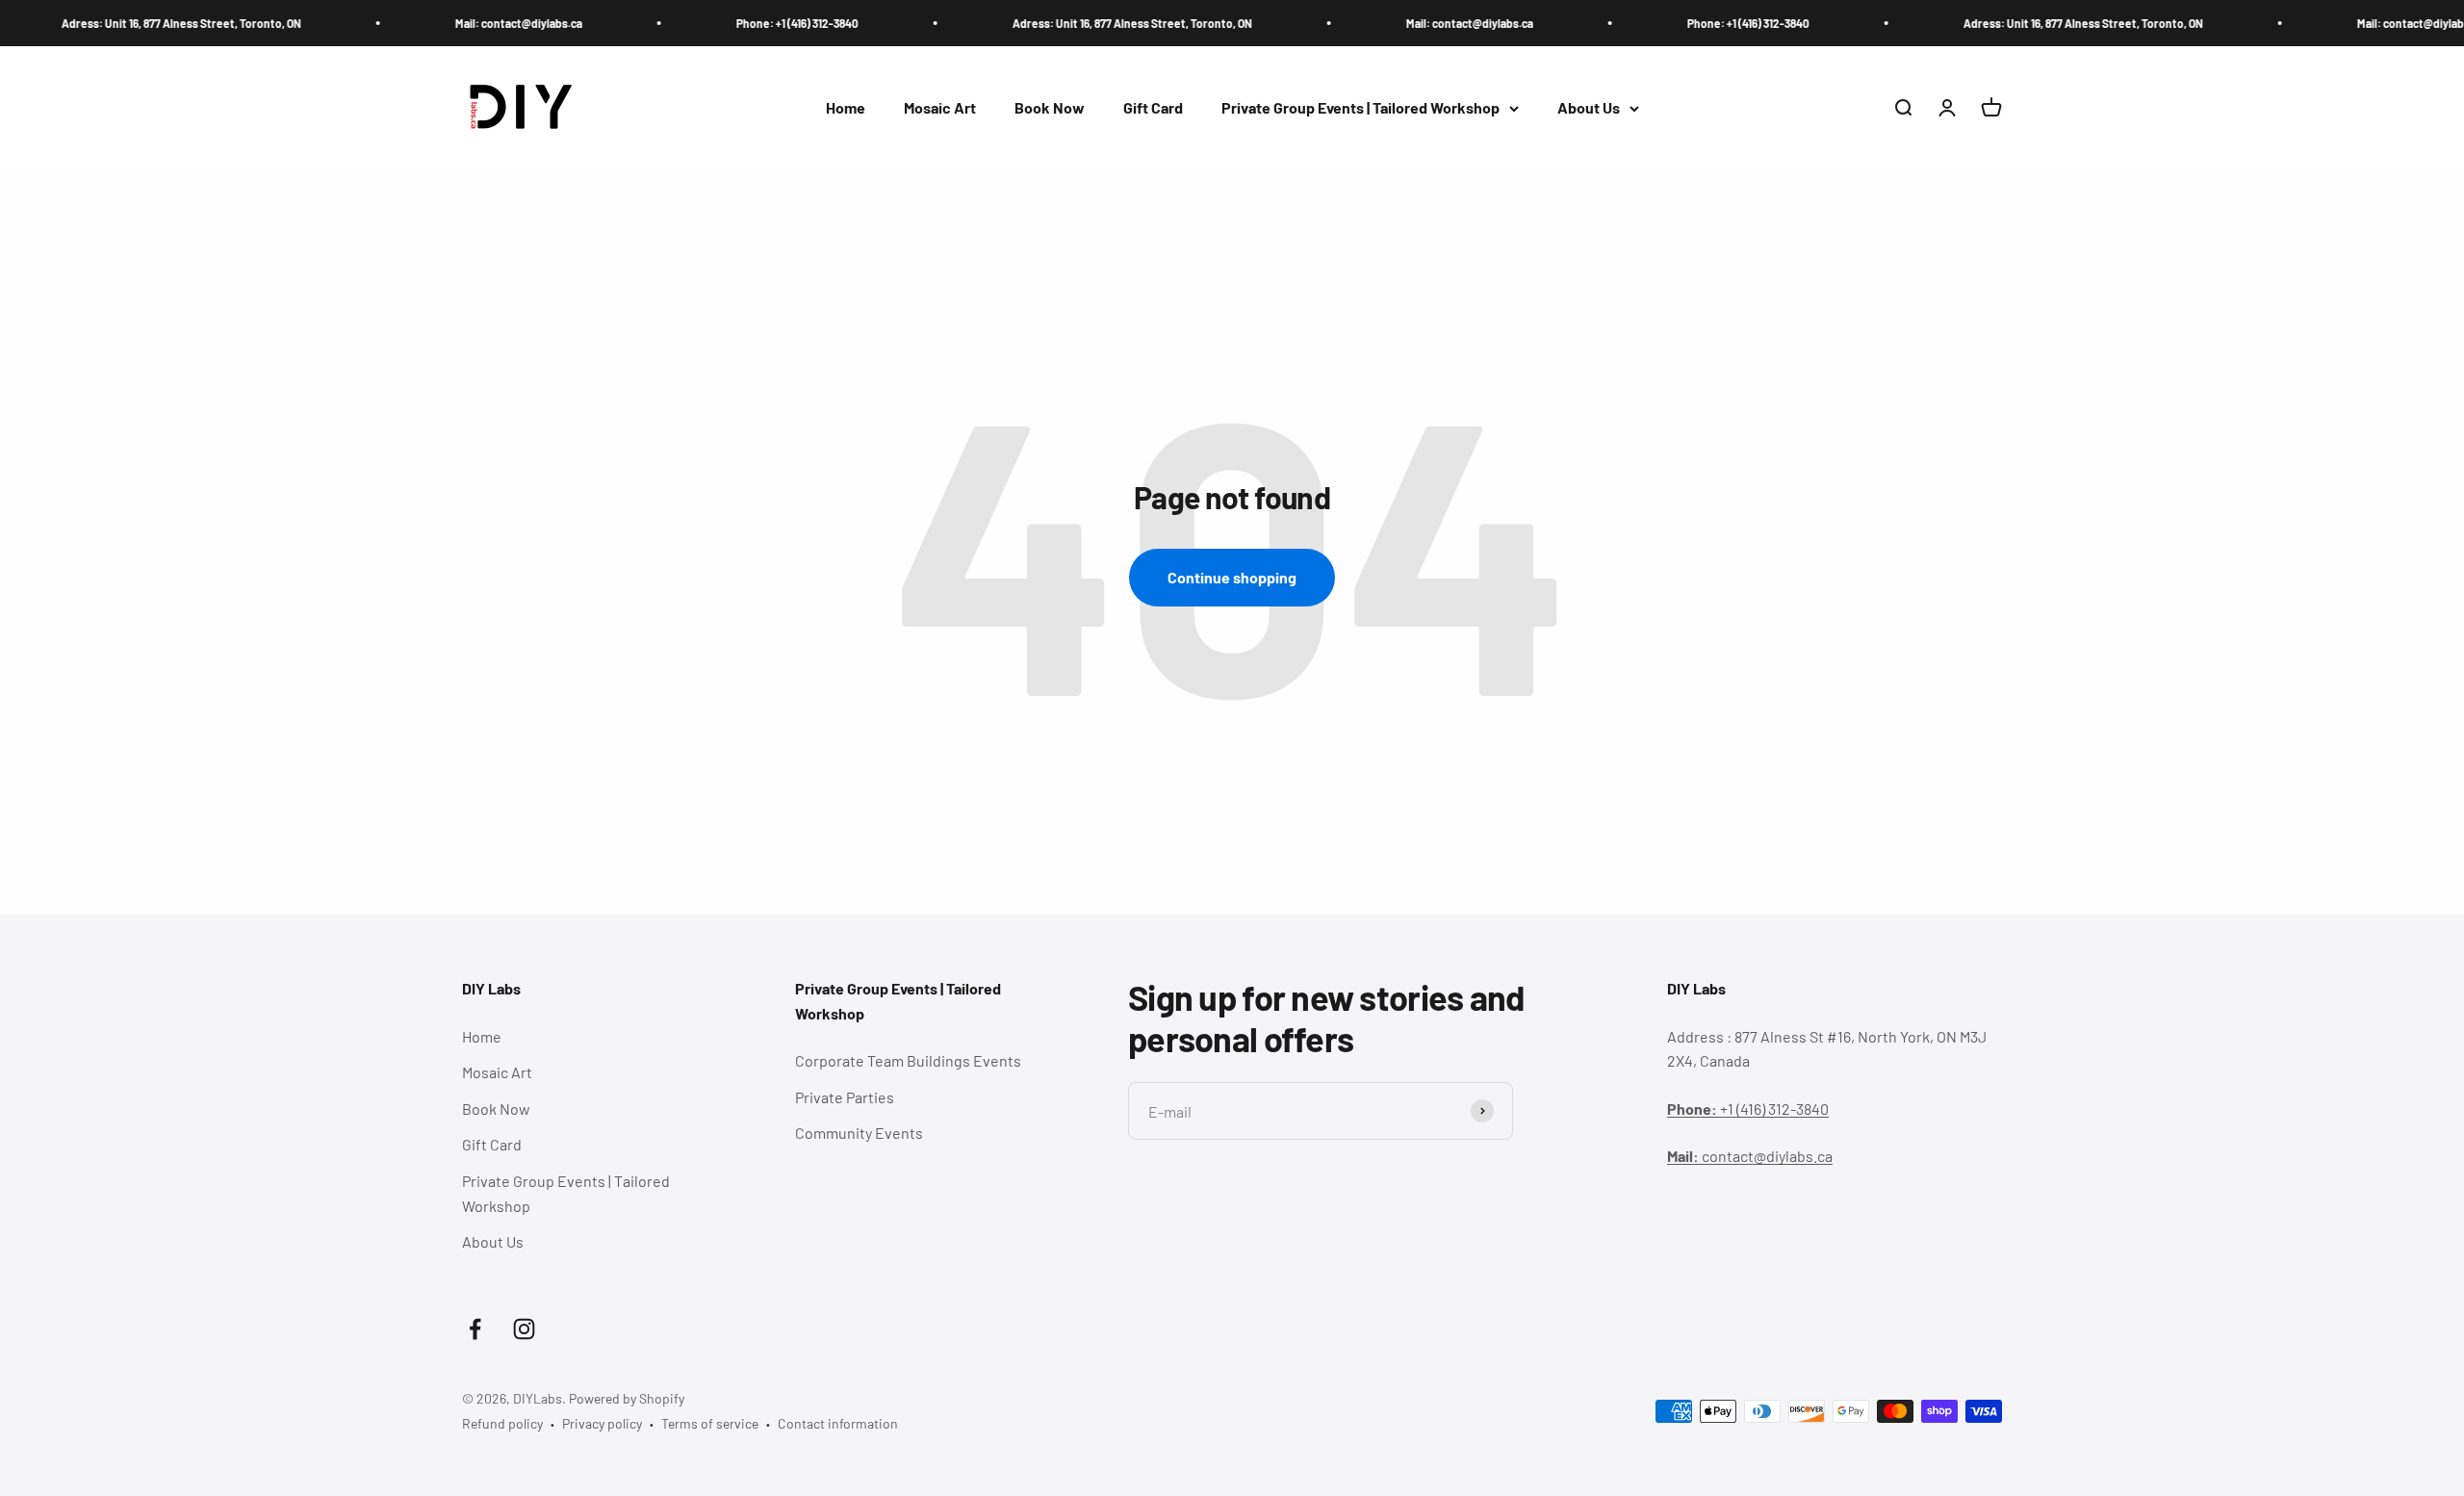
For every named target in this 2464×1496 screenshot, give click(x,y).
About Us (1589, 108)
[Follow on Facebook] (475, 1329)
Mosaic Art (940, 108)
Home (846, 108)
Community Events (859, 1133)
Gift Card (1153, 108)
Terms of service (710, 1423)
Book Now (1050, 108)
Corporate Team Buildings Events (908, 1060)
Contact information (838, 1423)
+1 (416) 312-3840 (1748, 1109)
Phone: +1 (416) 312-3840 (744, 23)
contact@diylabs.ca (1750, 1156)
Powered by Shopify (627, 1398)
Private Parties (845, 1097)
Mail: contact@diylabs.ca (465, 23)
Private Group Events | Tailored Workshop (1360, 108)
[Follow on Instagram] (524, 1329)
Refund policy (502, 1423)
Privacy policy (602, 1423)
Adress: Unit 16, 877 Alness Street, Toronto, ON (128, 23)
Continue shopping (1232, 577)
